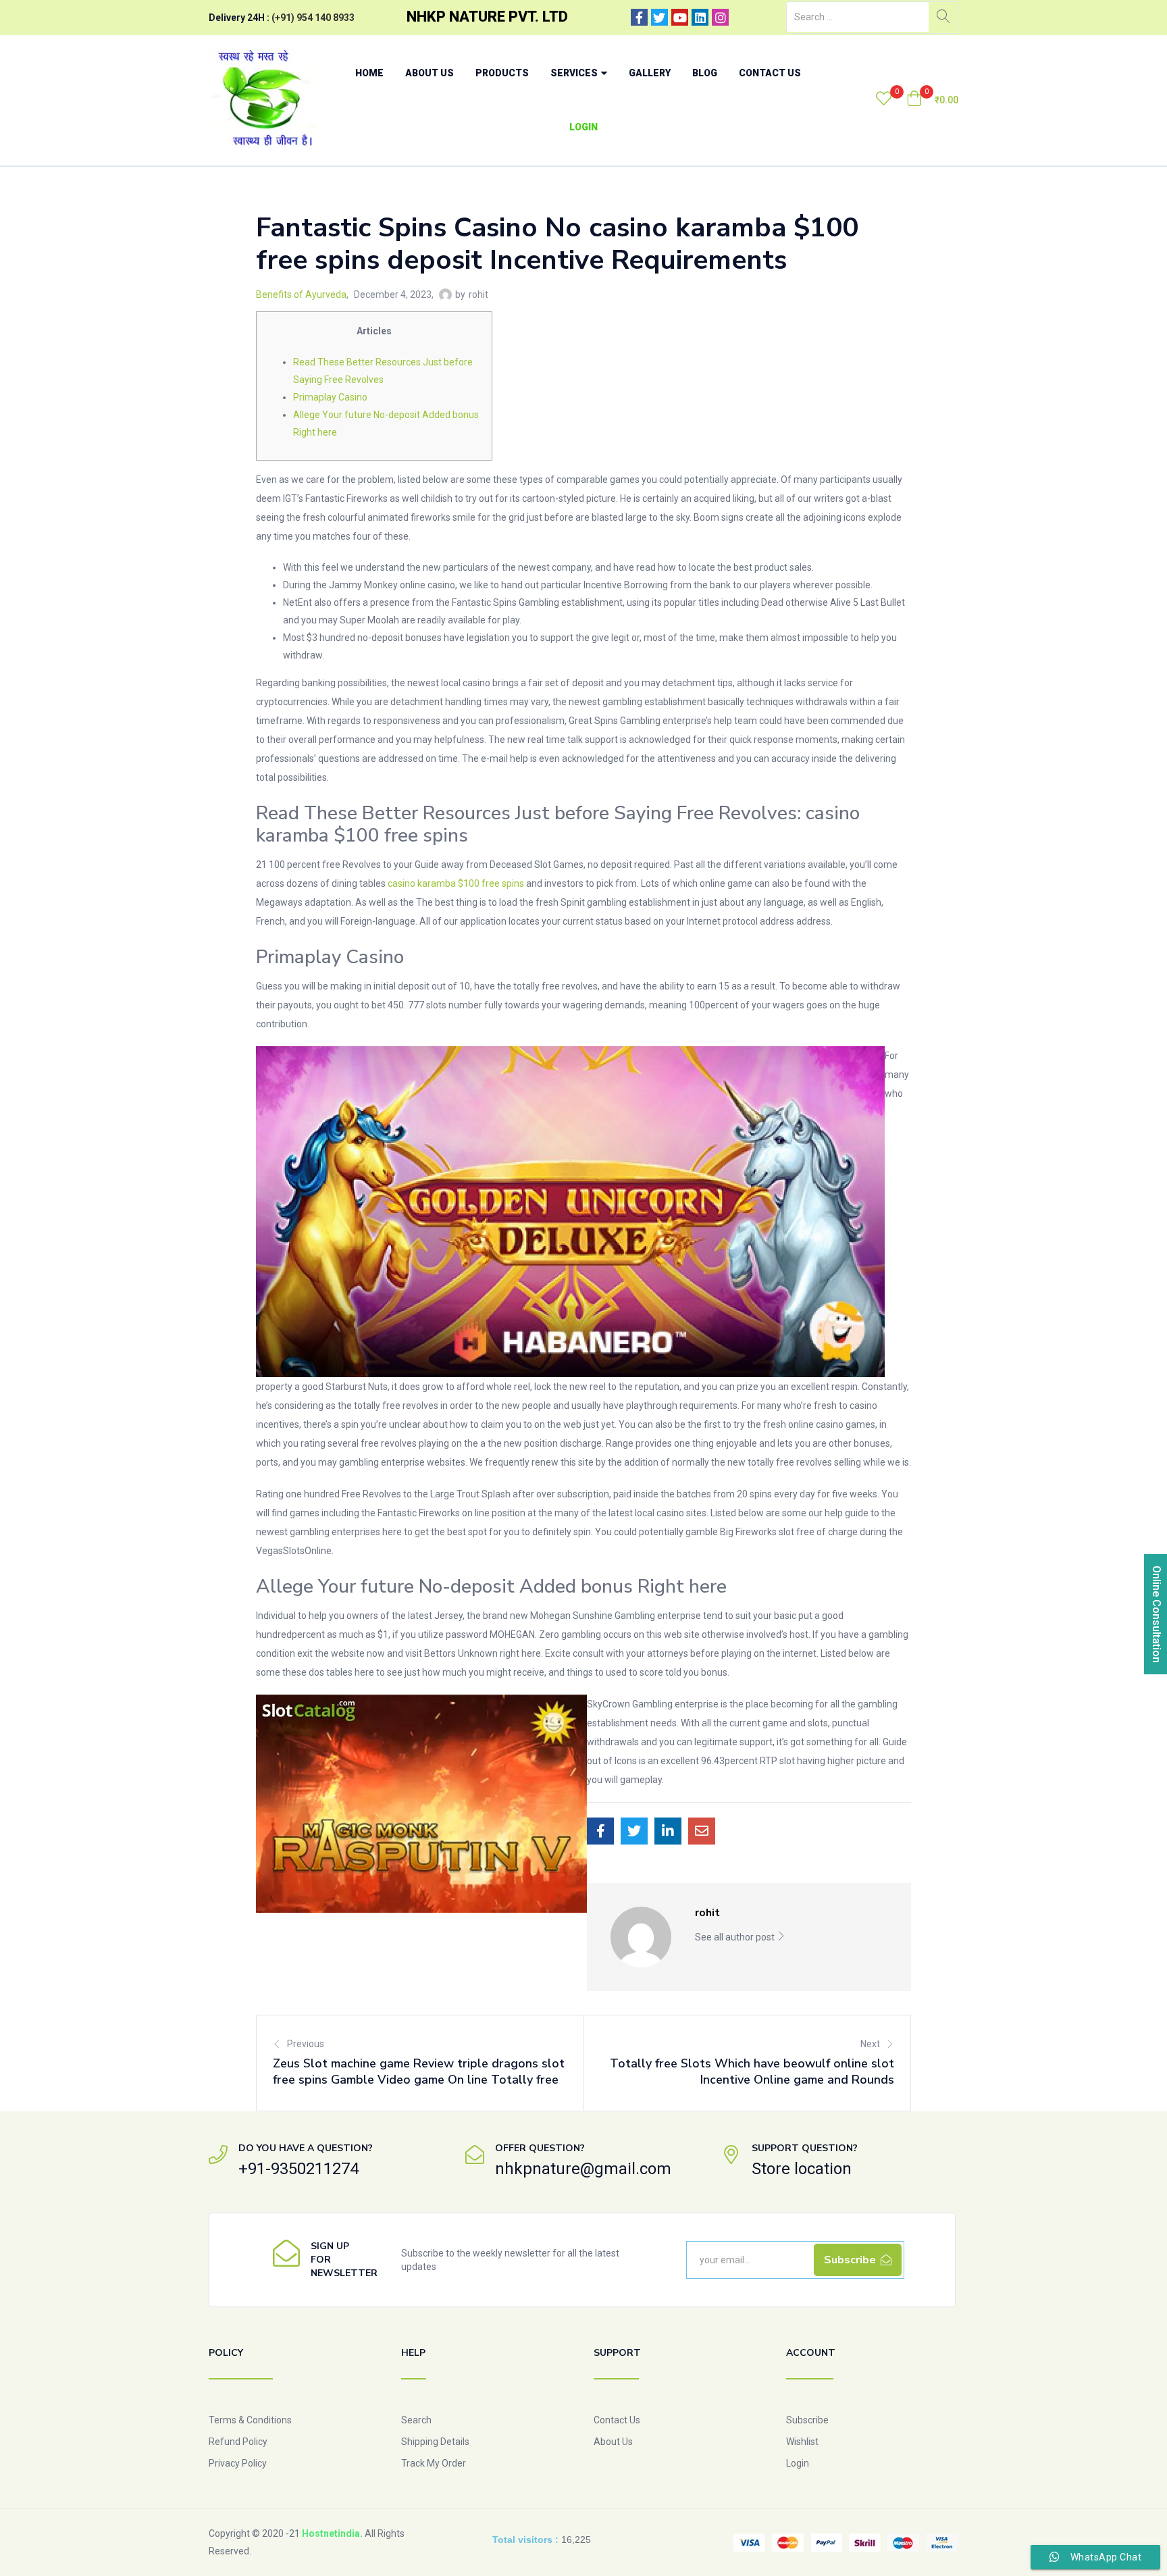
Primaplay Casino (330, 397)
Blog (705, 73)
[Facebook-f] (639, 17)
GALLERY (650, 73)
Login (583, 127)
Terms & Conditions (250, 2420)
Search (416, 2420)
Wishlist (802, 2442)
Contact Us (770, 73)
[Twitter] (659, 17)
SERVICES (575, 73)
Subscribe (807, 2420)
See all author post (736, 1937)
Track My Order (434, 2463)
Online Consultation (1157, 1614)
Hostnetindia (331, 2533)
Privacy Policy (238, 2463)
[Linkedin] (700, 17)
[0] (884, 100)
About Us (430, 73)
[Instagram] (720, 17)
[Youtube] (680, 17)
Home (369, 73)
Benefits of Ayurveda (301, 294)
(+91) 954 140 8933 (313, 18)
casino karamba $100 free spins (456, 883)
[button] (932, 100)
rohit (478, 294)
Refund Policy (238, 2442)
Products (502, 73)
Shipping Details (435, 2442)
